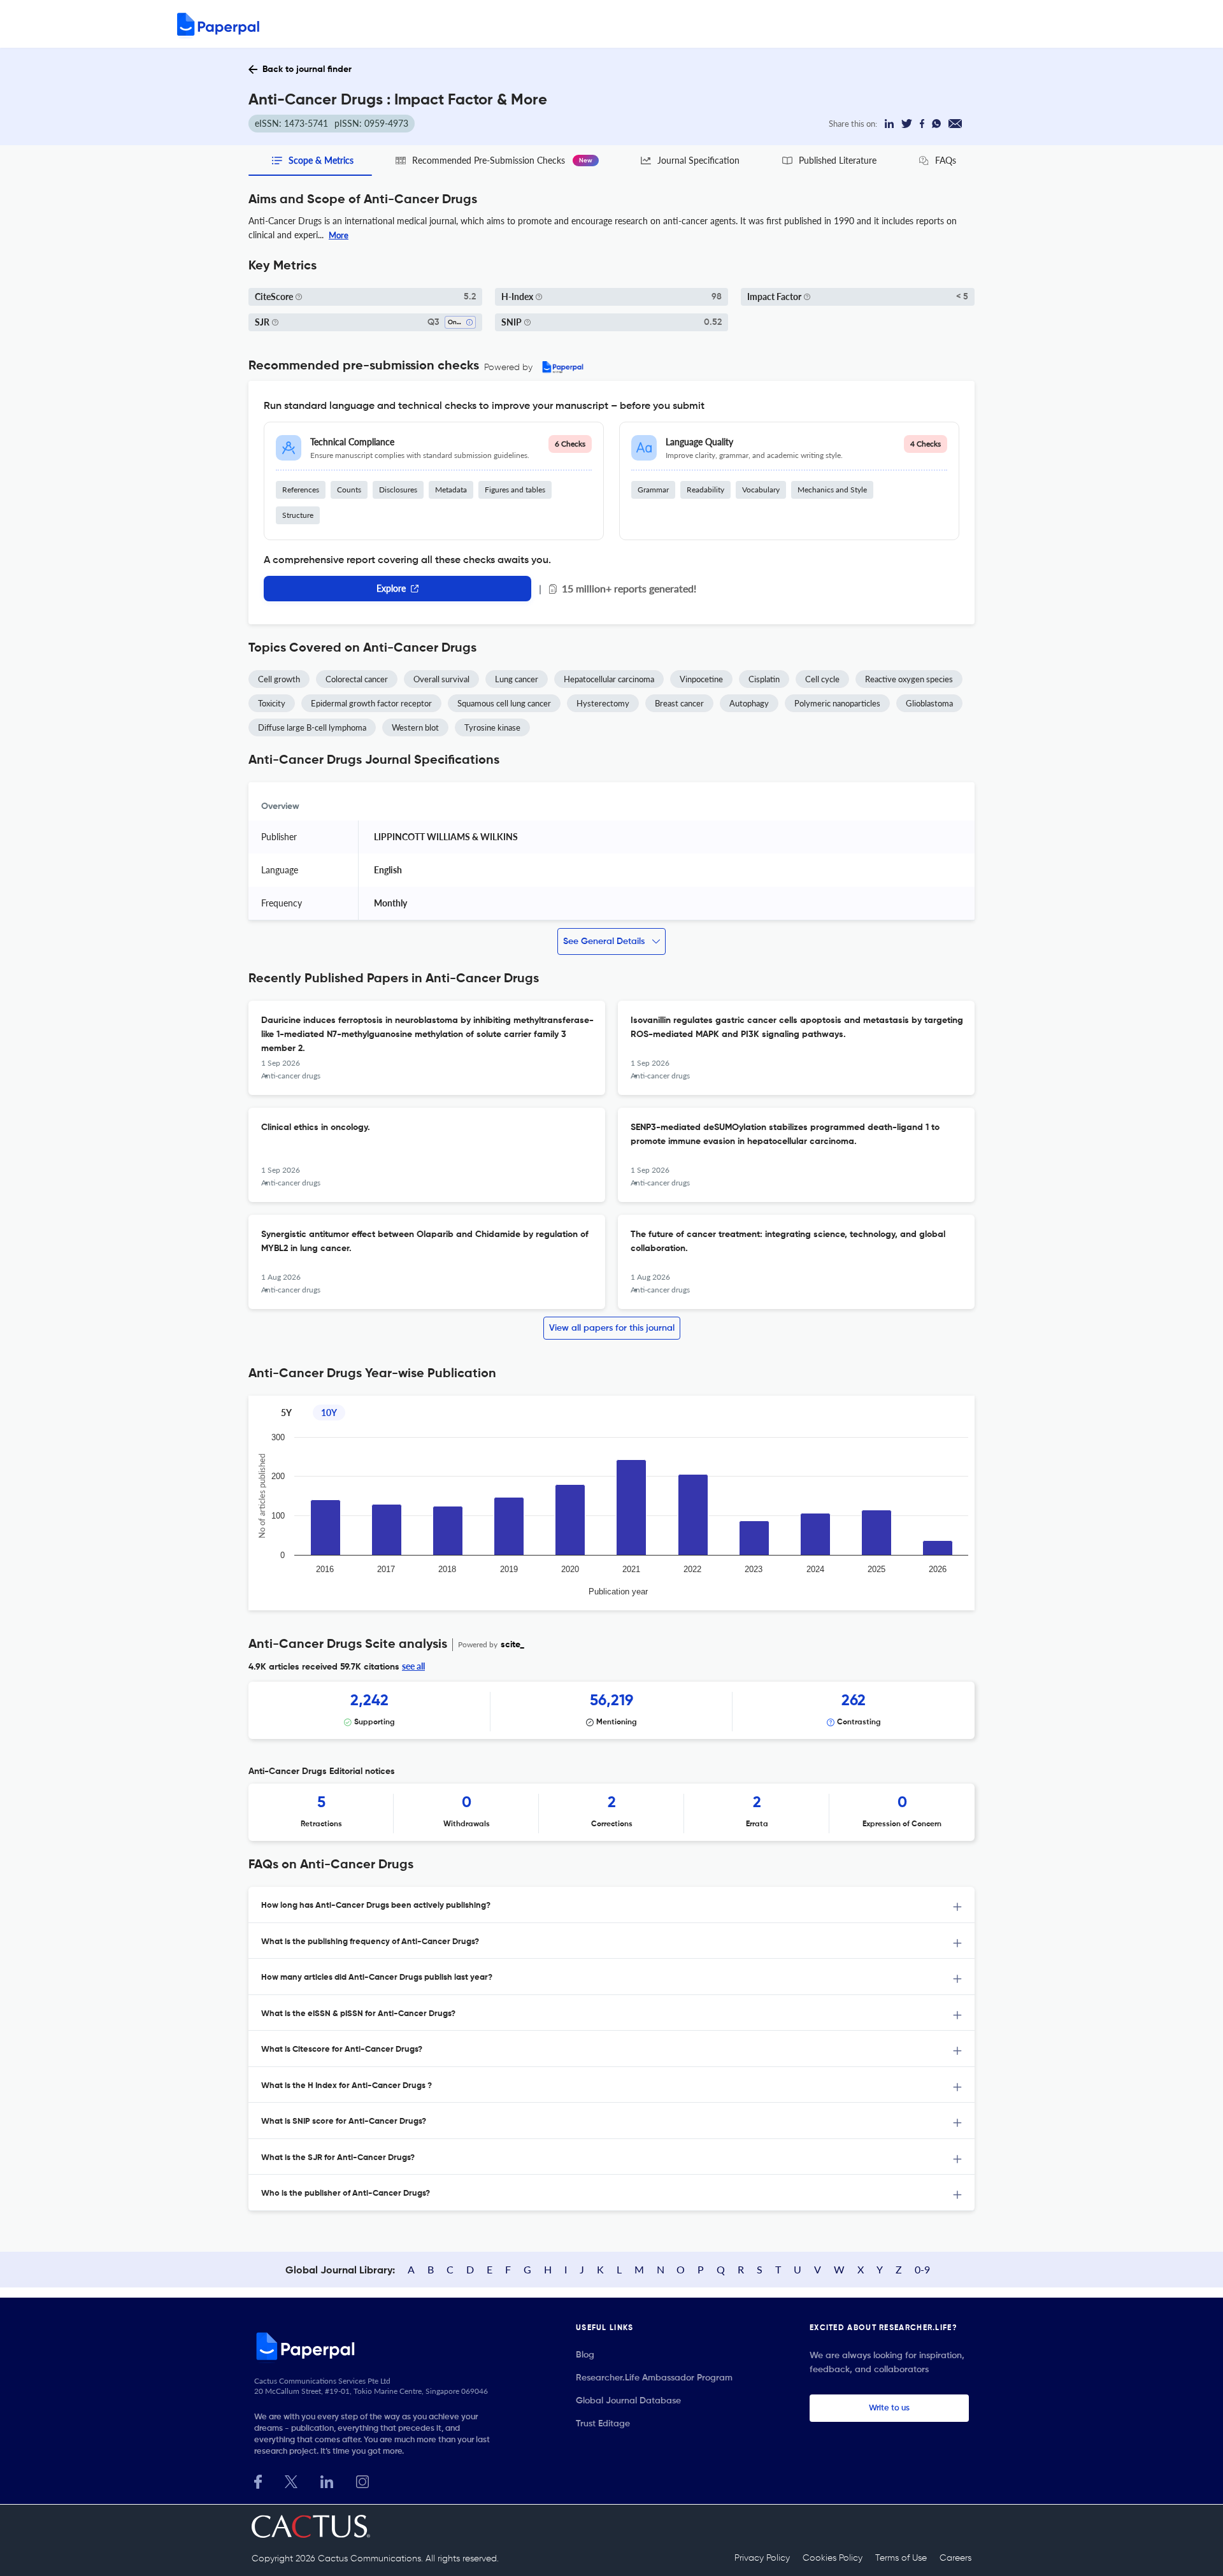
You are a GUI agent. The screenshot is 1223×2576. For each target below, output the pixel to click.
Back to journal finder (307, 69)
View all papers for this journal (612, 1328)
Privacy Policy (762, 2558)
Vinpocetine (701, 679)
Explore (391, 588)
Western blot (415, 727)
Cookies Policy (833, 2558)
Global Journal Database (628, 2401)
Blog (585, 2355)
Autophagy (749, 703)
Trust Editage (603, 2424)
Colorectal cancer (357, 679)
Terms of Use (901, 2558)
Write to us (889, 2408)
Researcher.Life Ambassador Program (654, 2378)
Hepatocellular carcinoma (609, 679)
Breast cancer (679, 703)
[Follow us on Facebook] (258, 2480)
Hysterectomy (603, 703)
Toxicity (272, 703)
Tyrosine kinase (492, 727)
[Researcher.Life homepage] (376, 2346)
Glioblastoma (929, 703)
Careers (955, 2558)
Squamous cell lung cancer (504, 703)
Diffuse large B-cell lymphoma (312, 727)
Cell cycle (822, 679)
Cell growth (279, 679)
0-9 (922, 2269)
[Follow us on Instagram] (362, 2480)
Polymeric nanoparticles (837, 703)
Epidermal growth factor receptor (371, 703)
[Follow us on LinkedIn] (327, 2480)
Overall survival (441, 679)
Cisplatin (764, 679)
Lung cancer (517, 679)
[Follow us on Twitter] (291, 2480)
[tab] (611, 1905)
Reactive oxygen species (909, 679)
